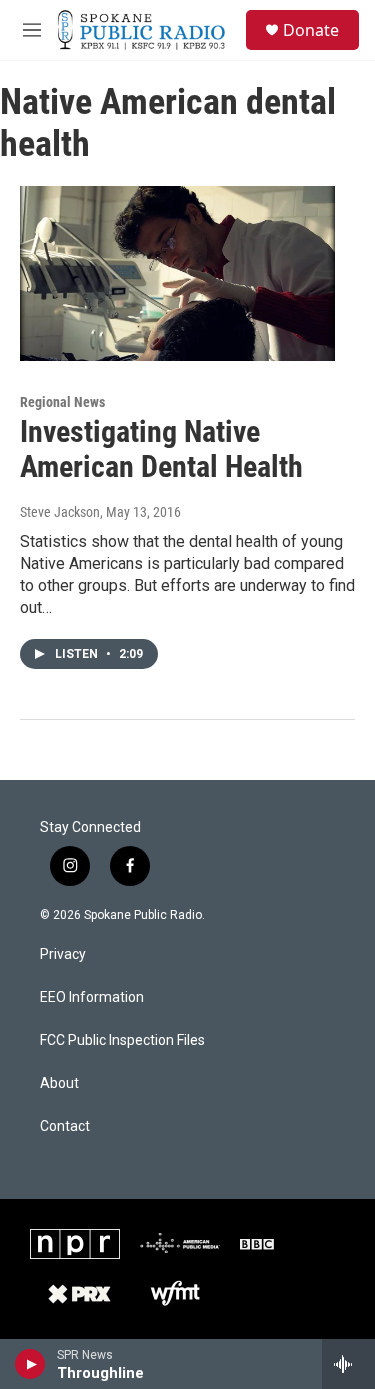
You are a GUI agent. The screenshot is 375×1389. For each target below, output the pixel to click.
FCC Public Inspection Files (122, 1040)
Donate (311, 30)
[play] (30, 1364)
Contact (65, 1126)
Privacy (63, 954)
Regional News (62, 402)
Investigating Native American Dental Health (161, 449)
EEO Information (92, 997)
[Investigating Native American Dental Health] (177, 274)
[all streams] (348, 1364)
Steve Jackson (60, 512)
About (59, 1083)
